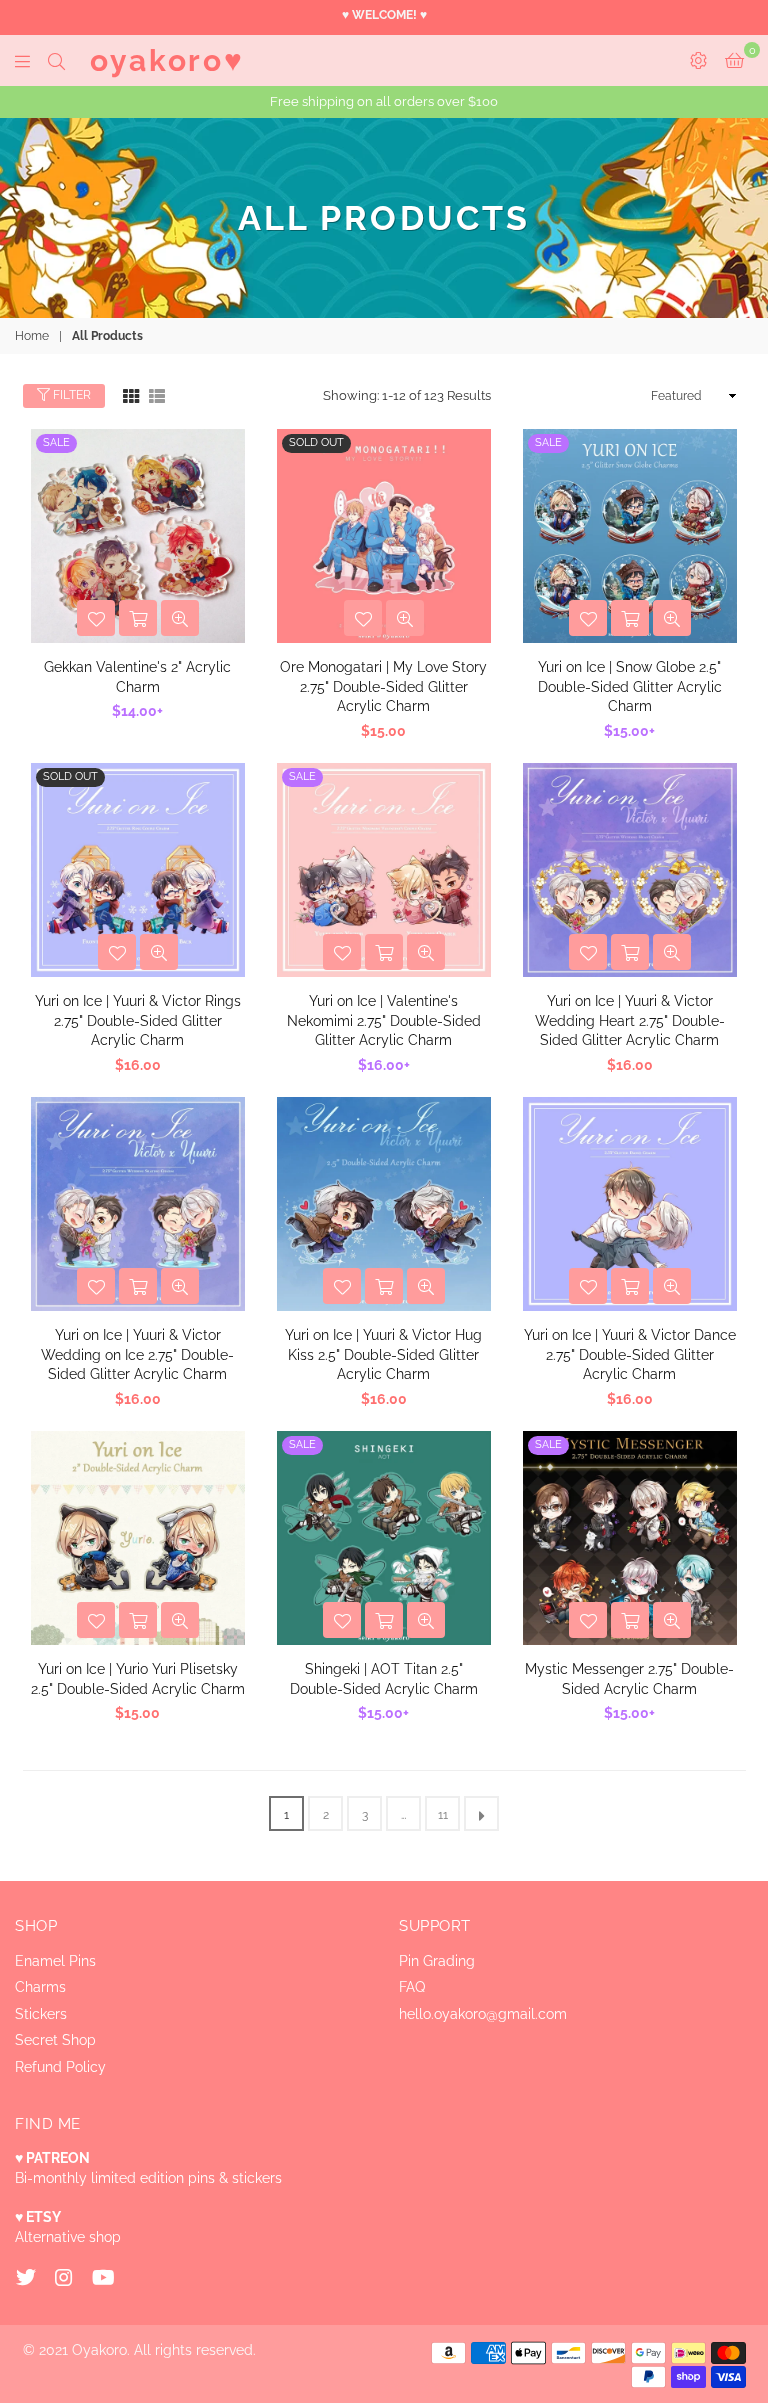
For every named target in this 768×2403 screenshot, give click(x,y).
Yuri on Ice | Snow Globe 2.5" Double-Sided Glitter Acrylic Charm (630, 686)
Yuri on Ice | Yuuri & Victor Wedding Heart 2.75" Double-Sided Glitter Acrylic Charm (630, 1020)
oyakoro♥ (167, 60)
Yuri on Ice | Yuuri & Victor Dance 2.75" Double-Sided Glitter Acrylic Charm (630, 1354)
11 (443, 1815)
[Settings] (698, 60)
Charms (40, 1987)
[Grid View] (131, 395)
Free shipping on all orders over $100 (384, 101)
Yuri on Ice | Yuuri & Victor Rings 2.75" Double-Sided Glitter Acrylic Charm (138, 1020)
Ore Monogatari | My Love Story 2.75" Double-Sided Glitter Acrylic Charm (383, 686)
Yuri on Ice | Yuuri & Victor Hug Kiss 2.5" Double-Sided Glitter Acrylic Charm (383, 1354)
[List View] (157, 395)
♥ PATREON (52, 2158)
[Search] (56, 60)
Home (32, 336)
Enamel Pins (55, 1961)
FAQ (412, 1987)
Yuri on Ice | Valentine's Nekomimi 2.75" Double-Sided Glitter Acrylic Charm (384, 1020)
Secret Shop (55, 2040)
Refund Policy (60, 2067)
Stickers (41, 2014)
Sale (56, 442)
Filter (70, 395)
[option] (384, 102)
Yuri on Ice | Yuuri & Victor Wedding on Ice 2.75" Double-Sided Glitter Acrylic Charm (137, 1354)
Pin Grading (437, 1961)
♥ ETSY (38, 2217)
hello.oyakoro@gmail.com (483, 2014)
